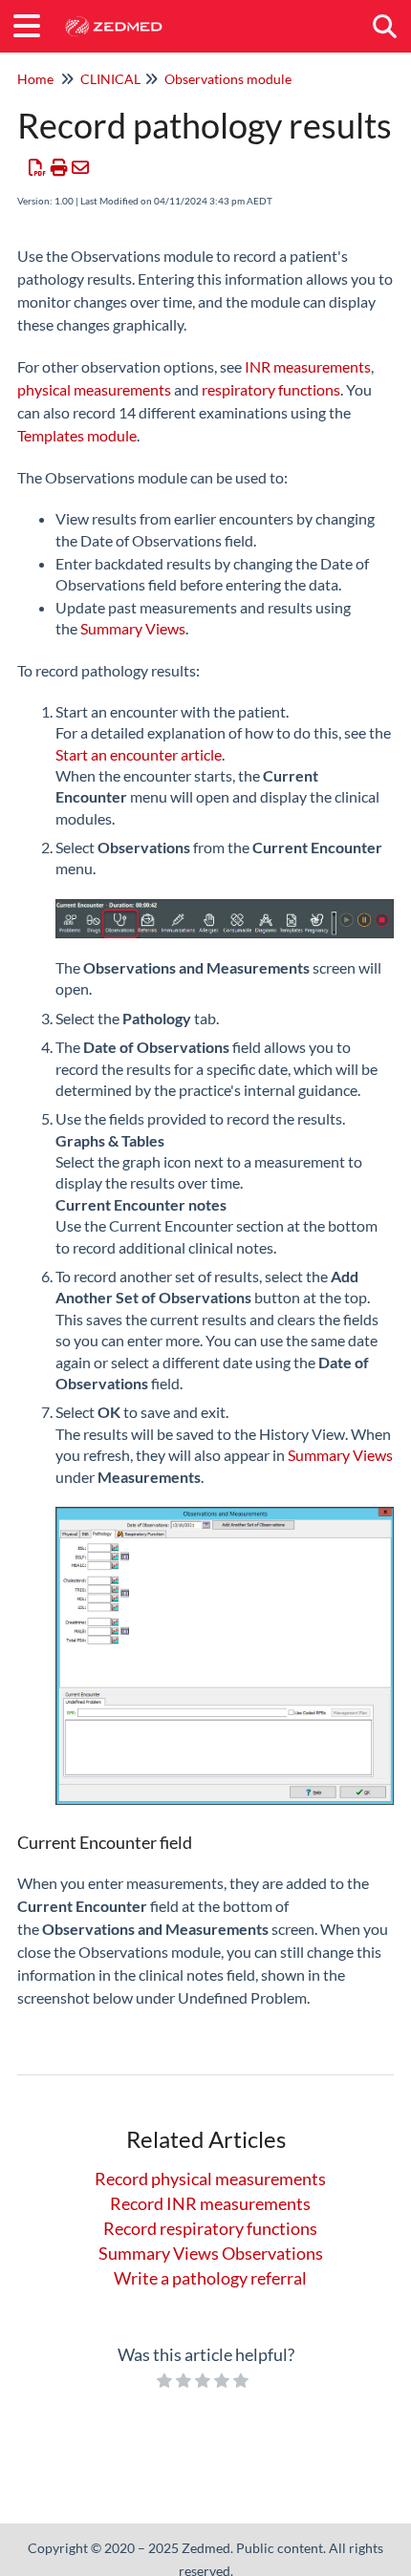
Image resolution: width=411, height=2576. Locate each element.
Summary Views (131, 628)
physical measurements (94, 389)
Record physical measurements (210, 2179)
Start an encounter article (139, 754)
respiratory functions (271, 389)
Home (35, 79)
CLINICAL (110, 79)
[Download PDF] (38, 167)
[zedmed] (113, 17)
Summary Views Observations (211, 2253)
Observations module (228, 79)
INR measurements (308, 366)
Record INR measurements (210, 2203)
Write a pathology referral (210, 2278)
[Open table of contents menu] (33, 23)
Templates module (77, 435)
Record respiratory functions (210, 2228)
